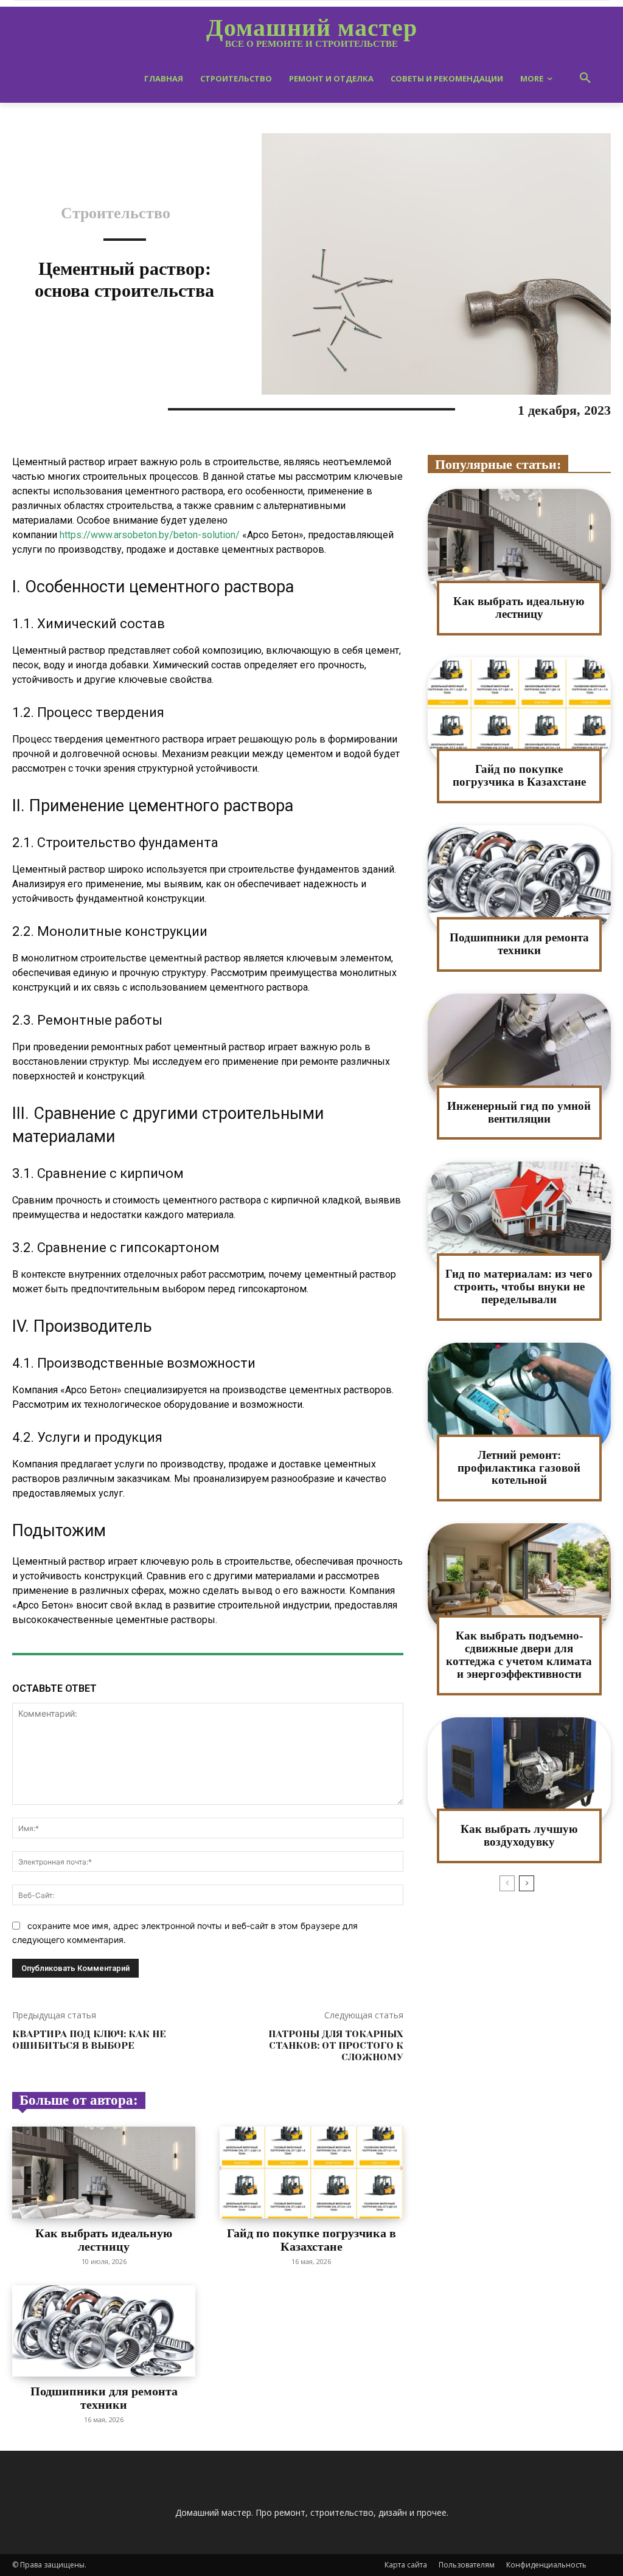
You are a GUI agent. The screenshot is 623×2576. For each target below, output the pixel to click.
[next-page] (527, 1883)
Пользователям (467, 2565)
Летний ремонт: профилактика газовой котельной (519, 1468)
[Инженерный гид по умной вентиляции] (519, 1049)
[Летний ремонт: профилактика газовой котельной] (519, 1398)
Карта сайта (406, 2565)
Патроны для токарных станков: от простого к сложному (336, 2045)
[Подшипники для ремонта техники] (104, 2331)
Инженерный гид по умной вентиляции (519, 1112)
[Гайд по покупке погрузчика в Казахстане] (311, 2173)
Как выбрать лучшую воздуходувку (519, 1835)
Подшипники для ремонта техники (104, 2398)
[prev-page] (507, 1883)
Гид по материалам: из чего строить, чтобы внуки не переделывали (519, 1286)
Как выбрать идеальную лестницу (104, 2240)
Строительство (116, 213)
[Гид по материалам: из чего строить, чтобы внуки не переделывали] (519, 1217)
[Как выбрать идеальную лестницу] (104, 2173)
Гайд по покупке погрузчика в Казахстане (311, 2240)
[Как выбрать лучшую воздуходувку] (519, 1772)
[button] (585, 78)
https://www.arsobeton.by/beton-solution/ (150, 535)
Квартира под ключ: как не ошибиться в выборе (89, 2040)
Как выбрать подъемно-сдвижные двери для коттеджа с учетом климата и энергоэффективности (519, 1655)
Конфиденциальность (546, 2565)
